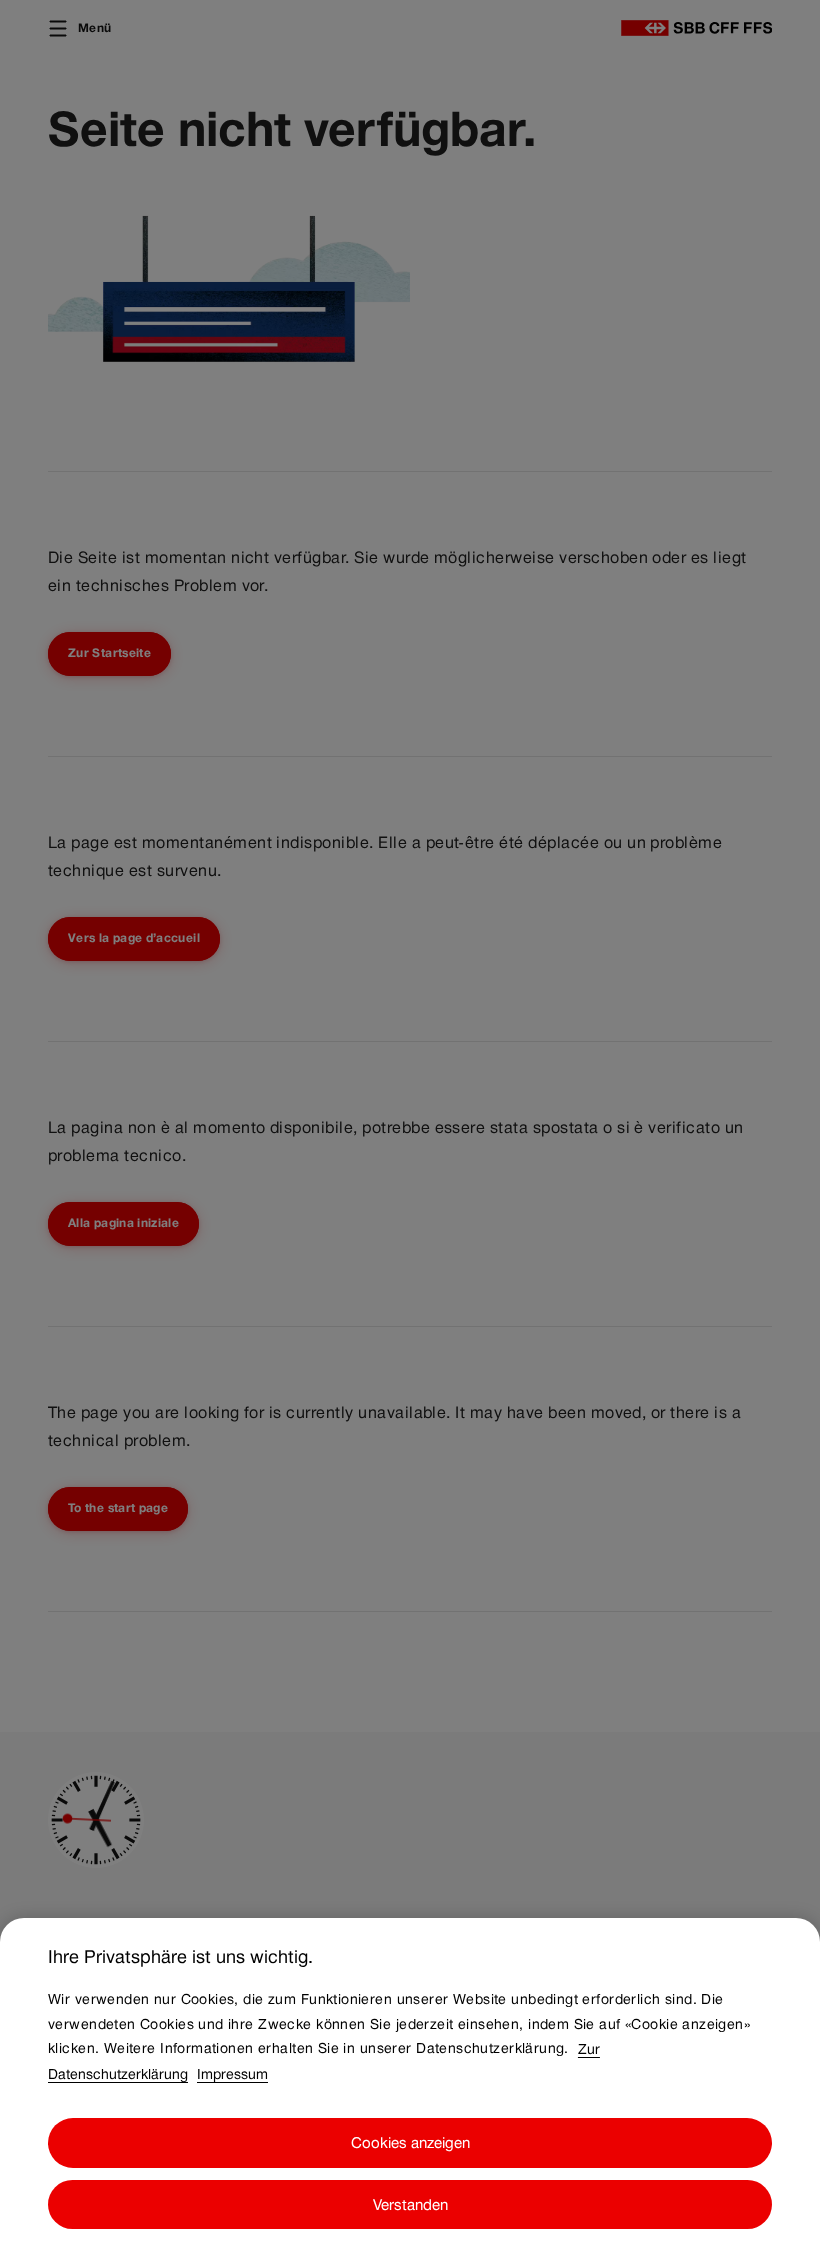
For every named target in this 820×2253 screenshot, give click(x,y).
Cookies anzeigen (410, 2142)
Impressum (232, 2073)
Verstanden (410, 2204)
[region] (410, 2085)
